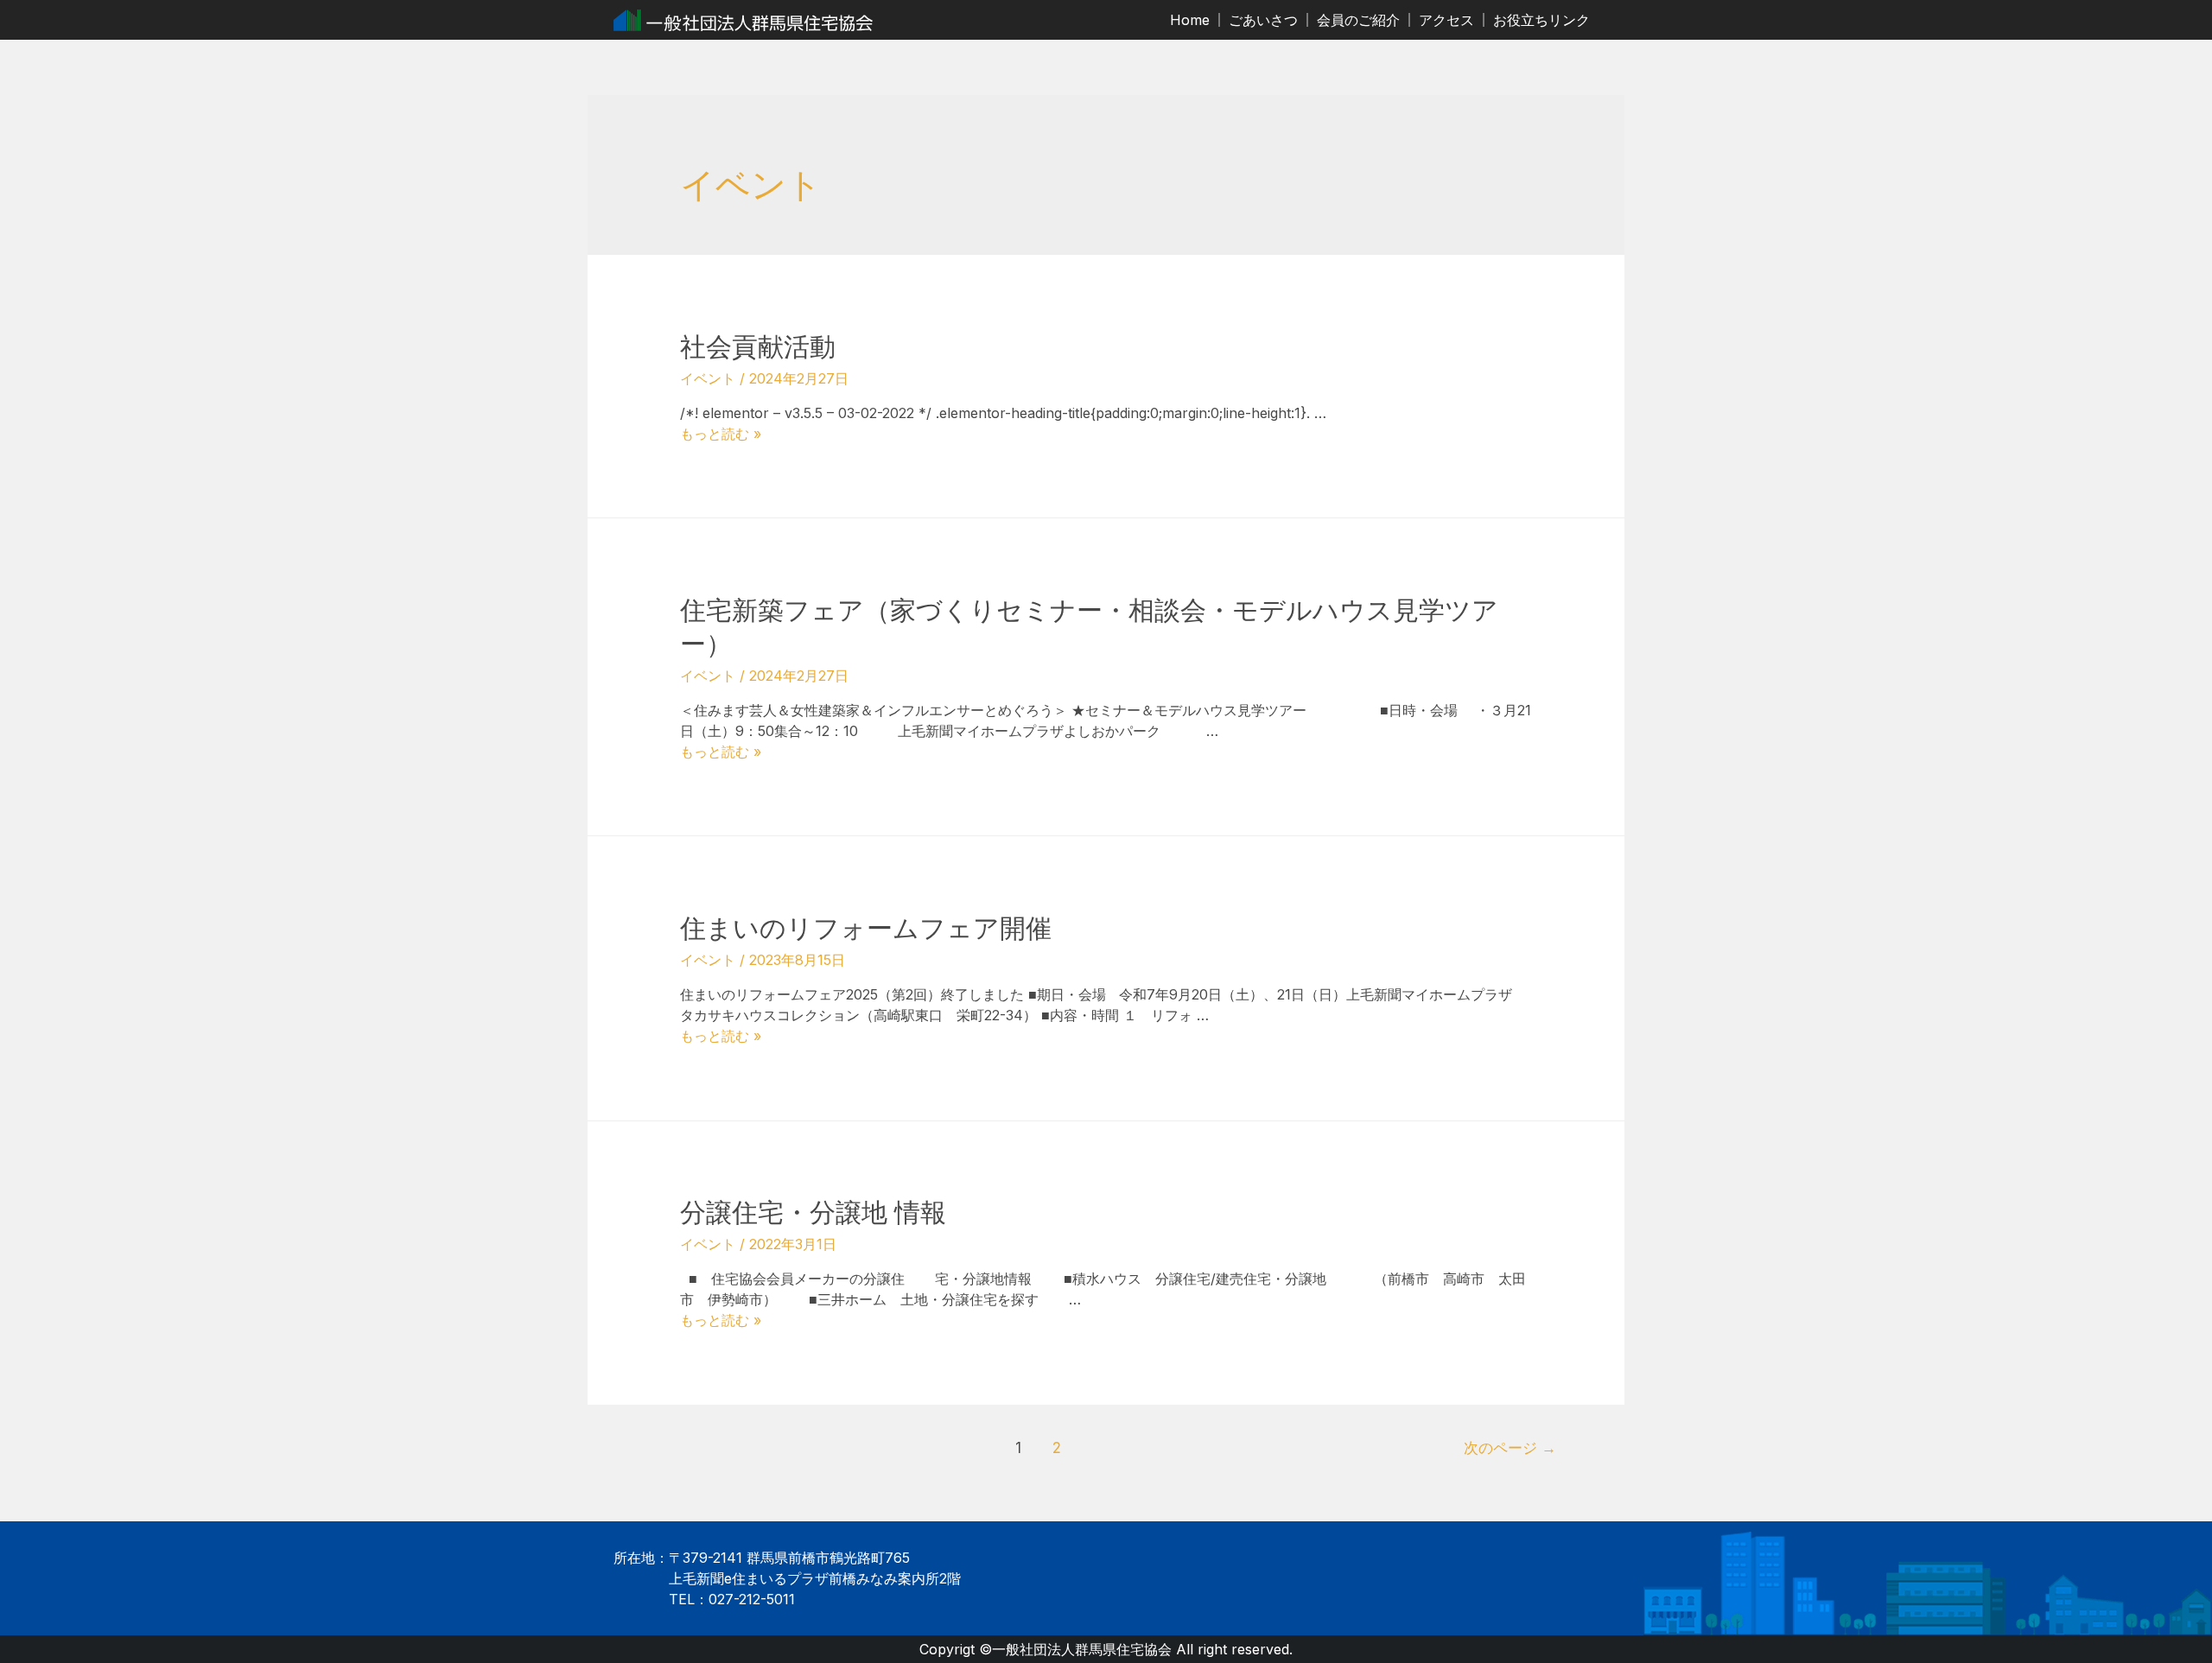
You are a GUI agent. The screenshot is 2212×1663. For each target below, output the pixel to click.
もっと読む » (721, 434)
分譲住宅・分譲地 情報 (813, 1212)
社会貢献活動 (758, 346)
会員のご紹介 (1358, 20)
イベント (708, 378)
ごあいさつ (1263, 20)
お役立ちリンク (1541, 20)
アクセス (1446, 20)
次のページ (1510, 1447)
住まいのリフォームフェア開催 (866, 928)
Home (1190, 20)
